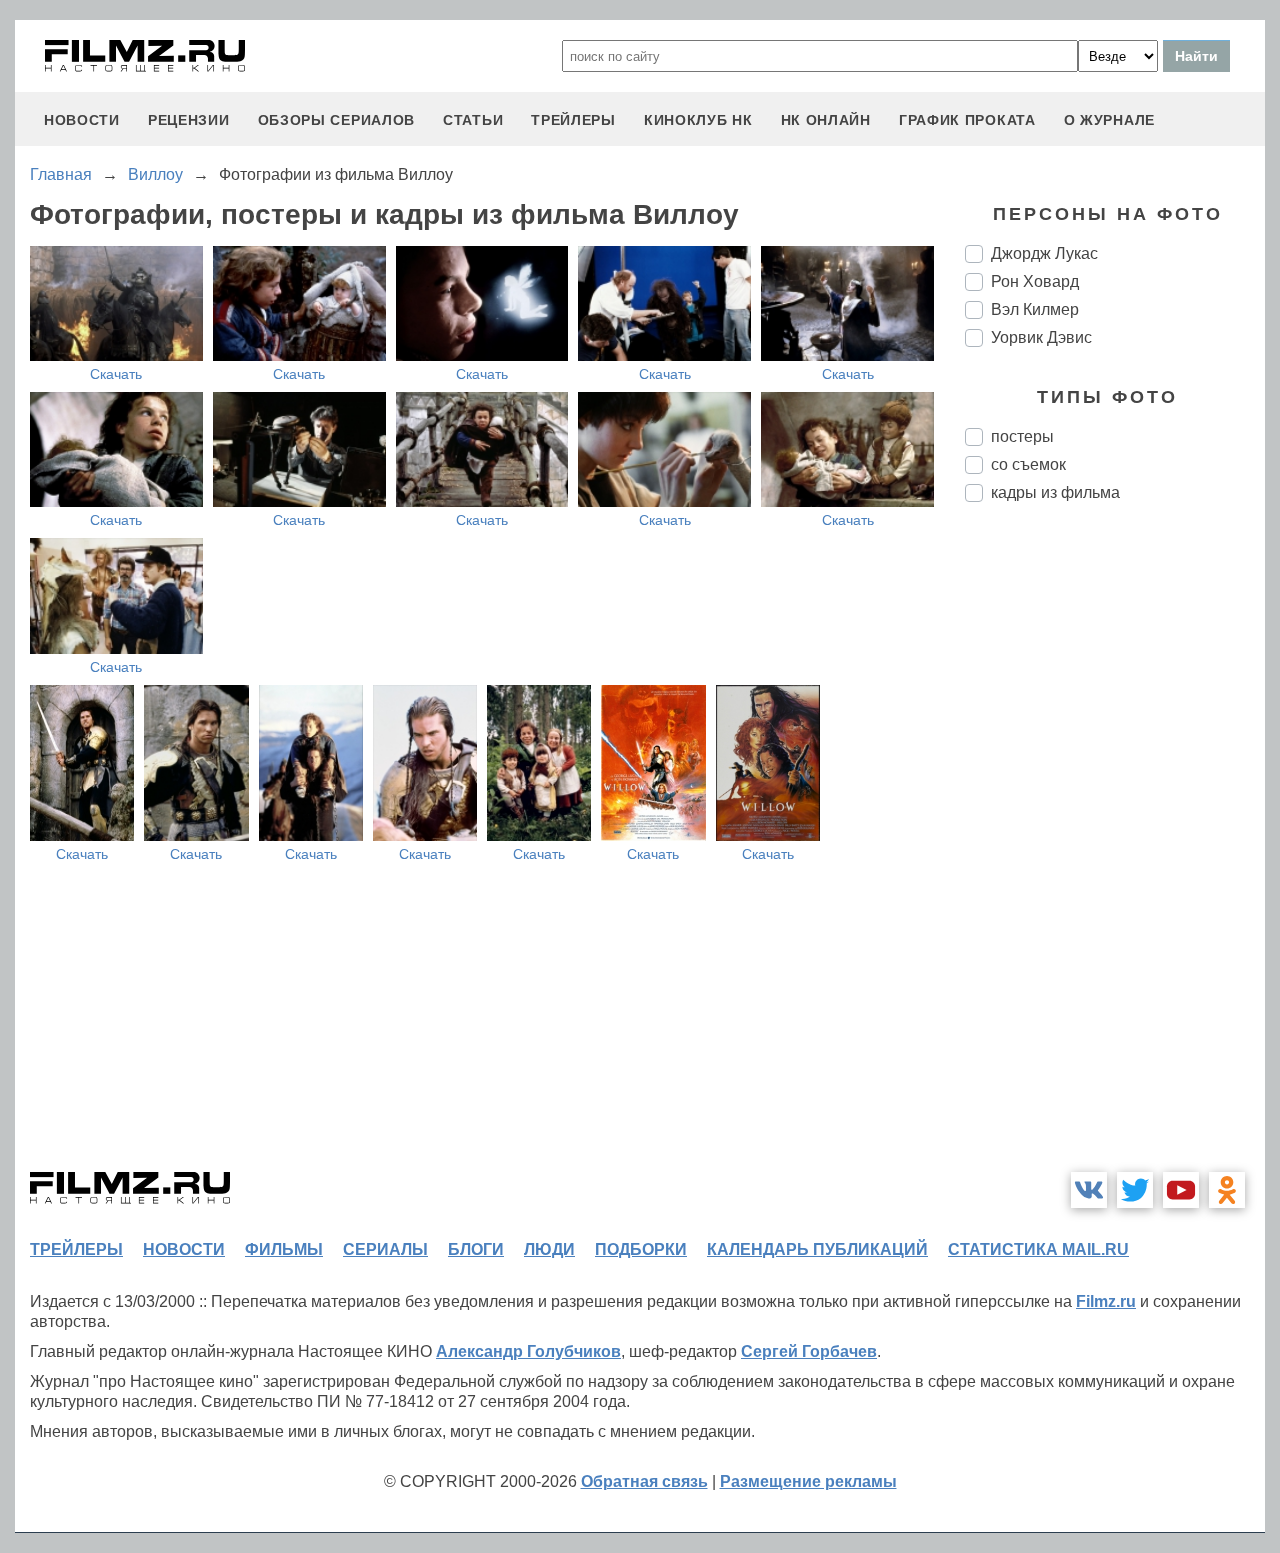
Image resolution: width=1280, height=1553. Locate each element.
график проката (967, 120)
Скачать (116, 374)
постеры (1022, 436)
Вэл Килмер (1035, 309)
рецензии (189, 120)
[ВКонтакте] (1089, 1190)
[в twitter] (1135, 1190)
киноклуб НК (698, 120)
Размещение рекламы (808, 1481)
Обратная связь (644, 1481)
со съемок (1028, 464)
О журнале (1109, 120)
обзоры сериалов (337, 120)
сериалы (385, 1249)
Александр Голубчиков (528, 1351)
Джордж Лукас (1044, 253)
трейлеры (573, 120)
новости (82, 120)
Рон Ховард (1035, 281)
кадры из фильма (1055, 492)
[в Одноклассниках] (1227, 1190)
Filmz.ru (1106, 1301)
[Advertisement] (1115, 852)
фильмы (284, 1249)
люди (549, 1249)
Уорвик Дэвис (1041, 337)
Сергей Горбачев (809, 1351)
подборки (641, 1249)
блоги (476, 1249)
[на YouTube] (1181, 1190)
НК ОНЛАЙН (826, 120)
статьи (473, 120)
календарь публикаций (817, 1249)
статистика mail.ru (1038, 1249)
